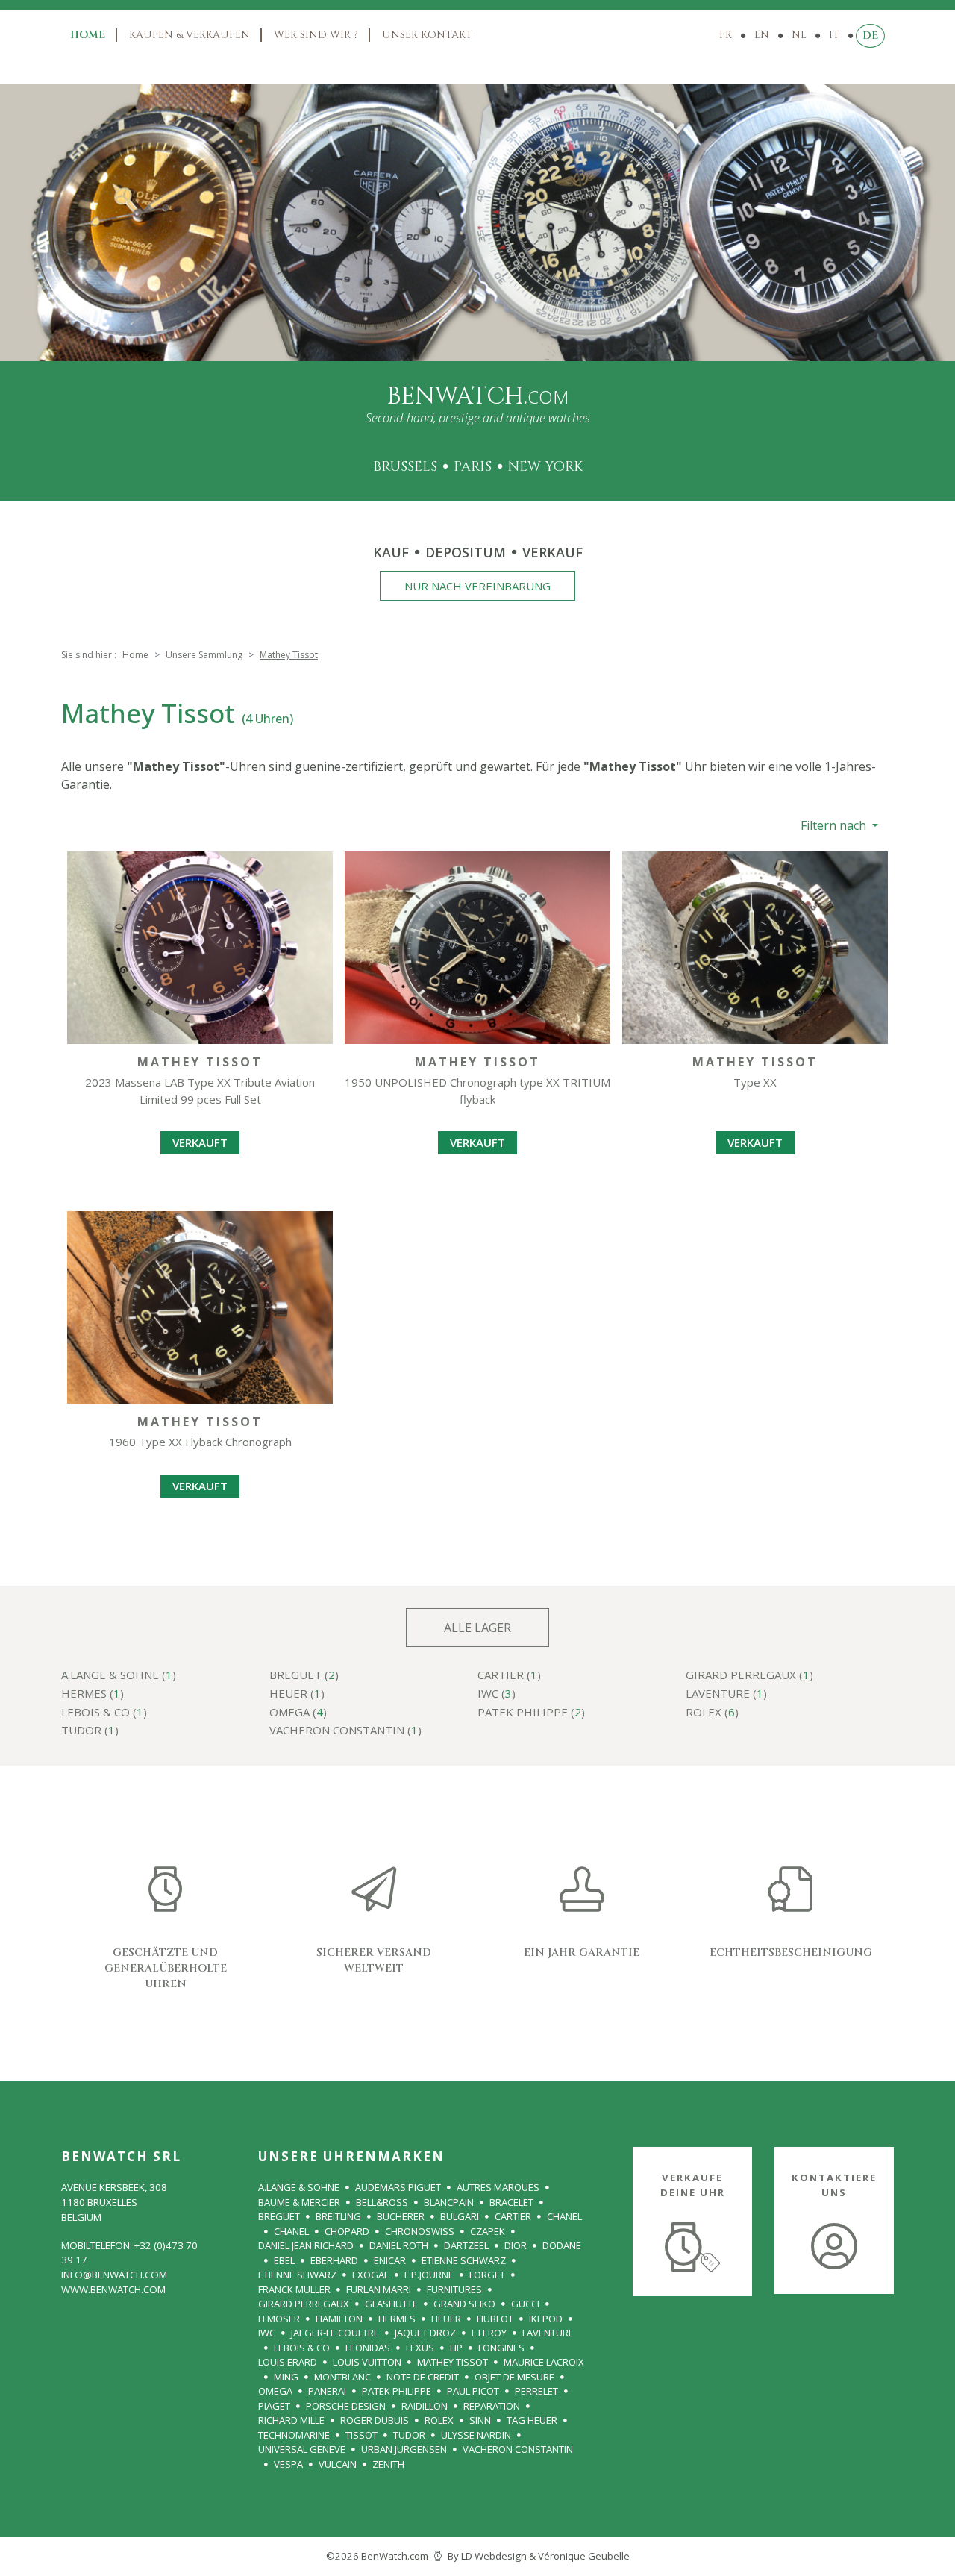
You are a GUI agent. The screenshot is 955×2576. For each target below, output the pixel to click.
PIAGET (274, 2406)
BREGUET (279, 2216)
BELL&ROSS (382, 2202)
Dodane (562, 2245)
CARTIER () (509, 1676)
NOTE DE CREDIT (423, 2377)
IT (834, 35)
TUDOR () (90, 1731)
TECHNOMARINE (294, 2435)
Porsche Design (346, 2406)
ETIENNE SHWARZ (297, 2275)
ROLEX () (712, 1713)
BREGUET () (304, 1676)
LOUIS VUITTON (367, 2362)
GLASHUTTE (391, 2304)
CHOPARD (347, 2231)
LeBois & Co (302, 2348)
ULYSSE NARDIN (476, 2435)
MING (286, 2377)
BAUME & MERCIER (299, 2202)
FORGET (487, 2275)
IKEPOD (546, 2319)
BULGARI (460, 2216)
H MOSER (279, 2319)
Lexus (420, 2348)
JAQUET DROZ (425, 2333)
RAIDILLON (425, 2406)
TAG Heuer (532, 2420)
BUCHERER (401, 2216)
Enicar (390, 2260)
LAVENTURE (548, 2333)
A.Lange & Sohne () (119, 1676)
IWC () (497, 1694)
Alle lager (477, 1628)
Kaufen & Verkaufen (190, 35)
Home (88, 35)
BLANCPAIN (449, 2202)
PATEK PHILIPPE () (531, 1713)
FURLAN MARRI (379, 2289)
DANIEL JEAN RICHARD (306, 2245)
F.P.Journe (429, 2275)
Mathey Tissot (453, 2362)
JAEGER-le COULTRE (335, 2333)
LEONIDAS (368, 2348)
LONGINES (501, 2348)
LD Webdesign (494, 2556)
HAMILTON (339, 2319)
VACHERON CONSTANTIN (518, 2449)
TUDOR (409, 2435)
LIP (456, 2348)
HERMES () (93, 1694)
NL (799, 35)
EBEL (284, 2260)
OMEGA (275, 2391)
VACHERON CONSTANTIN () (345, 1731)
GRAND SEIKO (464, 2304)
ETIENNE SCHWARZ (464, 2260)
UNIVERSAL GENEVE (302, 2449)
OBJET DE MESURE (514, 2377)
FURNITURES (454, 2289)
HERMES (397, 2319)
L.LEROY (489, 2333)
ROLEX (439, 2420)
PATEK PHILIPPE (397, 2391)
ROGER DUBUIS (375, 2420)
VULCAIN (338, 2464)
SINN (480, 2420)
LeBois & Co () (104, 1713)
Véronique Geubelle (584, 2556)
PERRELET (536, 2391)
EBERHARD (334, 2260)
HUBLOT (495, 2319)
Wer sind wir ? (316, 35)
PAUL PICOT (473, 2391)
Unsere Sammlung (204, 655)
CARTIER (513, 2216)
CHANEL (564, 2216)
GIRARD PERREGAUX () (749, 1676)
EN (762, 35)
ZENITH (388, 2464)
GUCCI (525, 2304)
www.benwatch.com (113, 2289)
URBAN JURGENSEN (404, 2449)
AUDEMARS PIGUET (398, 2187)
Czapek (488, 2231)
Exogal (370, 2275)
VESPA (288, 2464)
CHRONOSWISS (420, 2231)
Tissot (361, 2435)
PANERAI (327, 2391)
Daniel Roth (399, 2245)
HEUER (446, 2319)
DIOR (516, 2245)
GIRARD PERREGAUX (304, 2304)
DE (870, 35)
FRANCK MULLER (294, 2289)
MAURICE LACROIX (544, 2362)
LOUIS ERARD (288, 2362)
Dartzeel (466, 2245)
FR (726, 35)
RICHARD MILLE (291, 2420)
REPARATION (492, 2406)
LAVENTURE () (726, 1694)
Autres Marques (498, 2187)
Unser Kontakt (427, 35)
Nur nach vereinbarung (477, 586)
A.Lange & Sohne (299, 2187)
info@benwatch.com (114, 2275)
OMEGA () (298, 1713)
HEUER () (297, 1694)
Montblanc (342, 2377)
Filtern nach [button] (835, 825)
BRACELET (511, 2202)
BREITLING (338, 2216)
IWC (267, 2333)
